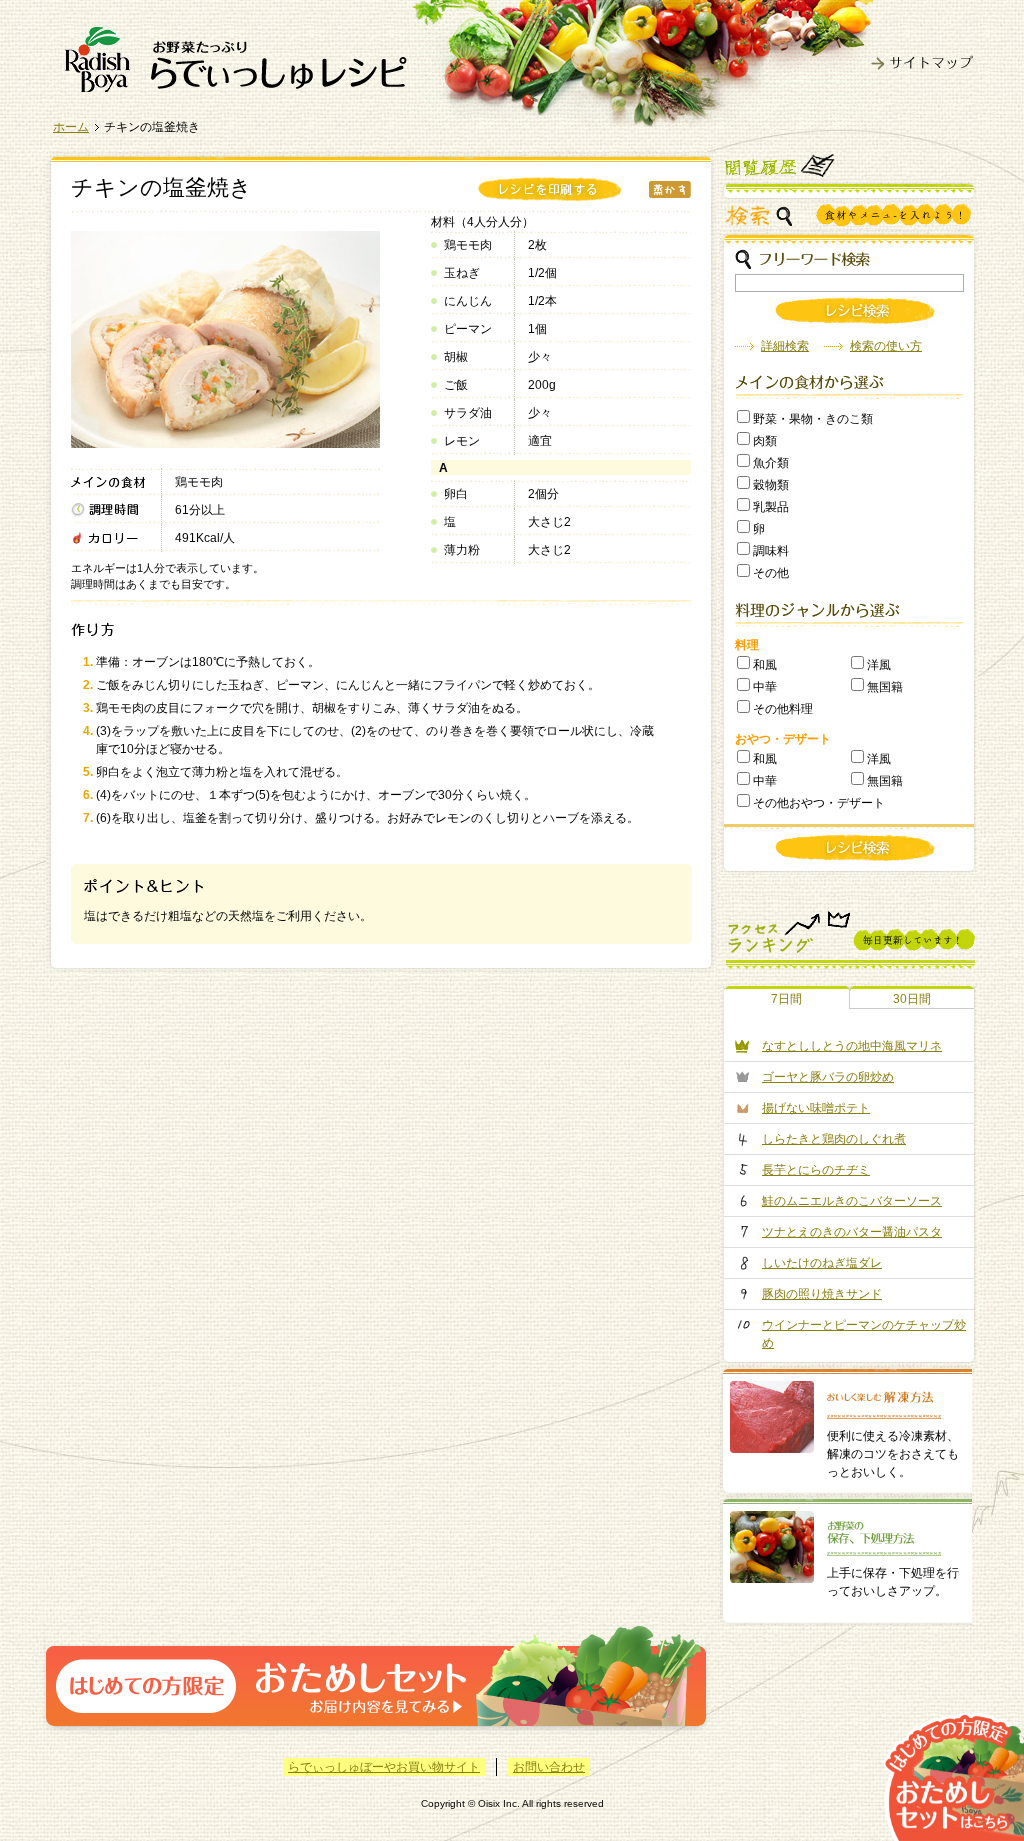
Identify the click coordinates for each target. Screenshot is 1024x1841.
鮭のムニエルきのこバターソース (852, 1201)
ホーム (71, 127)
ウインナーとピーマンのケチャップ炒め (864, 1334)
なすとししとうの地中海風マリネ (852, 1046)
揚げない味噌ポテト (816, 1108)
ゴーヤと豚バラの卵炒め (828, 1077)
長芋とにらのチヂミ (816, 1170)
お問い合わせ (549, 1767)
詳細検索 (785, 346)
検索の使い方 (886, 346)
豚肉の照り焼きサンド (822, 1294)
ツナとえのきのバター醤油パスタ (852, 1232)
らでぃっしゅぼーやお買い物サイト (384, 1767)
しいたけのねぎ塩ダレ (822, 1263)
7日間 (786, 999)
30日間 (912, 999)
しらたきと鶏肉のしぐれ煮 (834, 1139)
